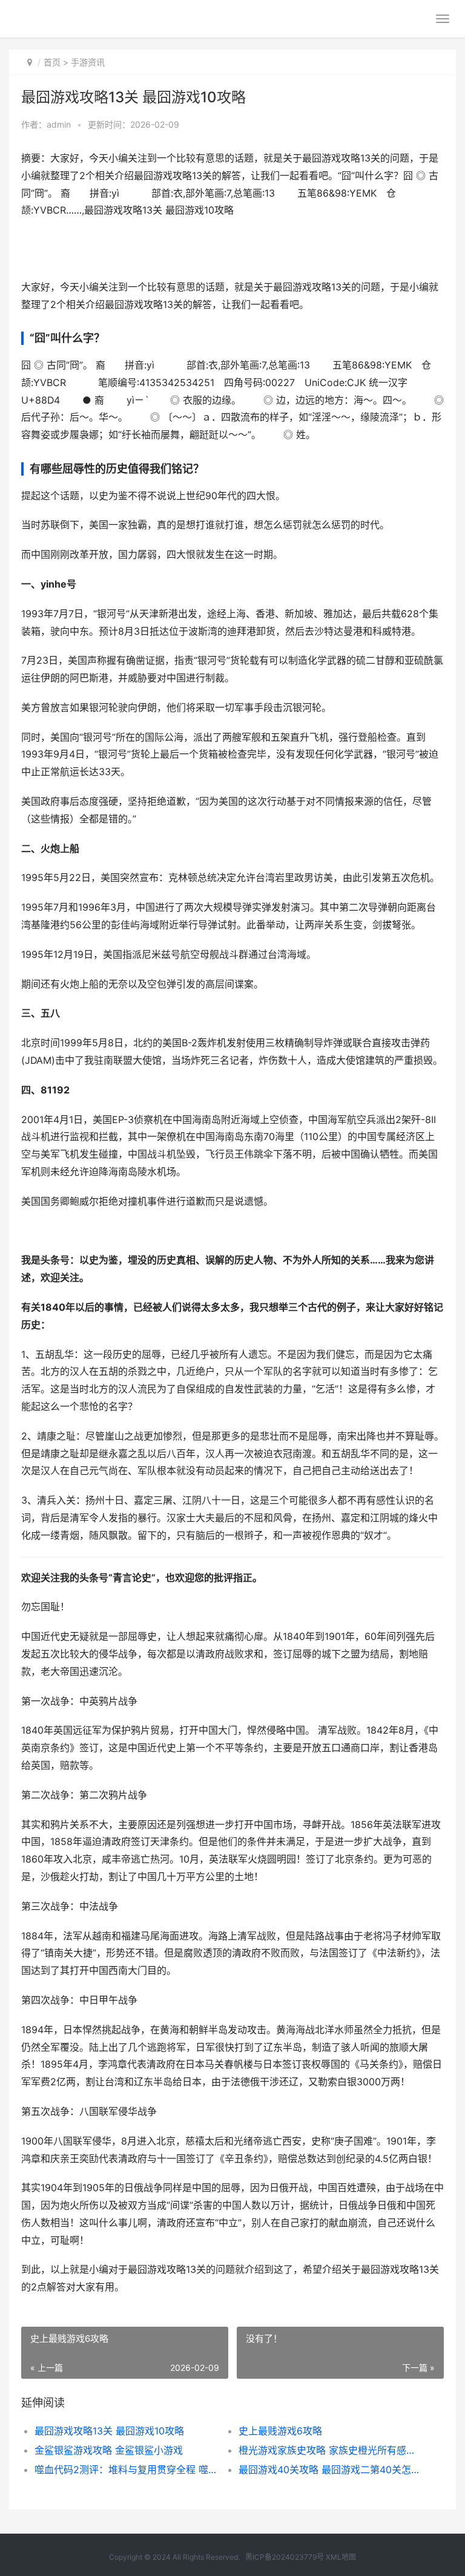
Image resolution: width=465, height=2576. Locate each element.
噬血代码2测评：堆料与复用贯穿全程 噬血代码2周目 (127, 2469)
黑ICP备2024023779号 (285, 2557)
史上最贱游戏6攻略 (280, 2431)
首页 (52, 62)
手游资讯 (88, 62)
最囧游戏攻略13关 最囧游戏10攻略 (109, 2431)
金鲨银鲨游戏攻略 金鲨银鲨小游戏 (109, 2450)
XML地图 (341, 2557)
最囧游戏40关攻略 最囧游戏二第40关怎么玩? (331, 2469)
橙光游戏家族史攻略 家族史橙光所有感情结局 (331, 2450)
